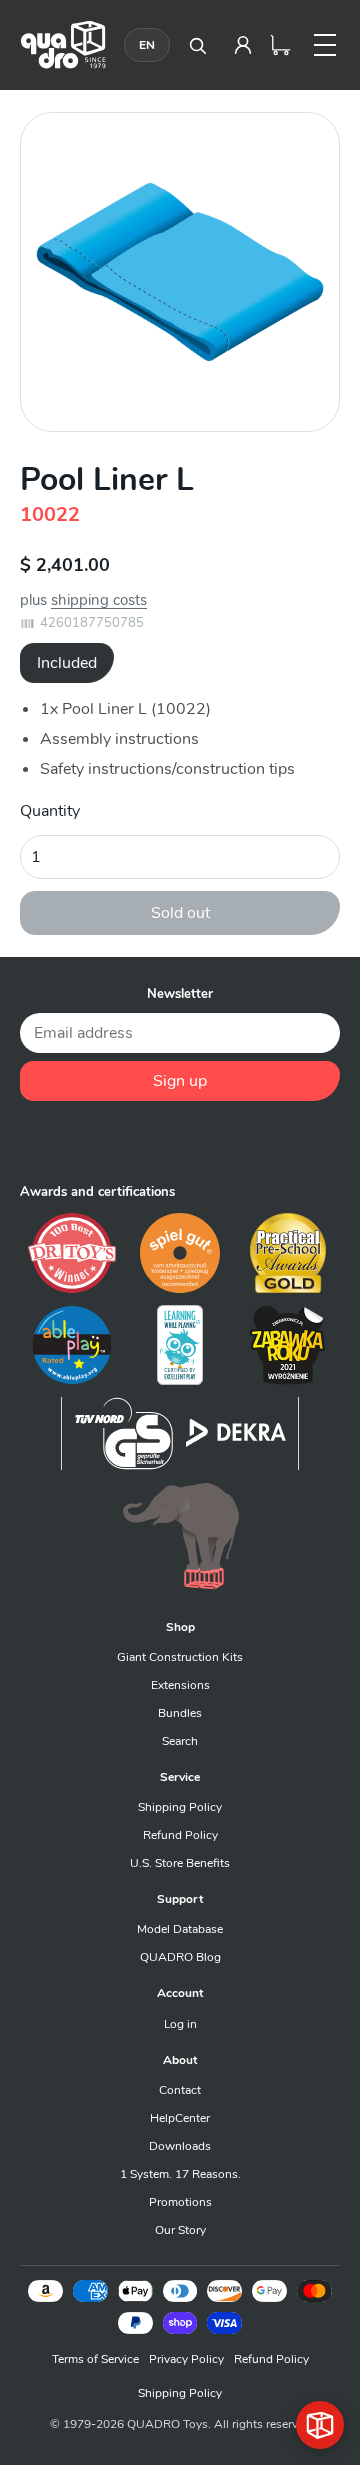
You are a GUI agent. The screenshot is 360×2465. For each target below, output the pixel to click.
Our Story (180, 2230)
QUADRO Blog (180, 1957)
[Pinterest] (180, 1142)
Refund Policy (180, 1835)
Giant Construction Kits (180, 1657)
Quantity (50, 811)
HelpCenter (180, 2118)
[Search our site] (197, 45)
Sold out (180, 913)
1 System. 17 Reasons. (180, 2174)
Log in (180, 2024)
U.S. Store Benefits (180, 1863)
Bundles (180, 1713)
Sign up (180, 1081)
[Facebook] (92, 1142)
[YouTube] (268, 1142)
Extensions (180, 1685)
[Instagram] (224, 1142)
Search (180, 1741)
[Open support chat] (320, 2425)
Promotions (180, 2202)
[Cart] (281, 45)
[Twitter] (136, 1142)
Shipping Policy (180, 1807)
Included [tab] (67, 663)
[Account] (243, 45)
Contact (180, 2090)
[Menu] (325, 45)
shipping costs (99, 600)
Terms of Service (95, 2359)
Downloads (180, 2146)
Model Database (180, 1929)
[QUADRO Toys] (63, 44)
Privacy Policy (186, 2359)
